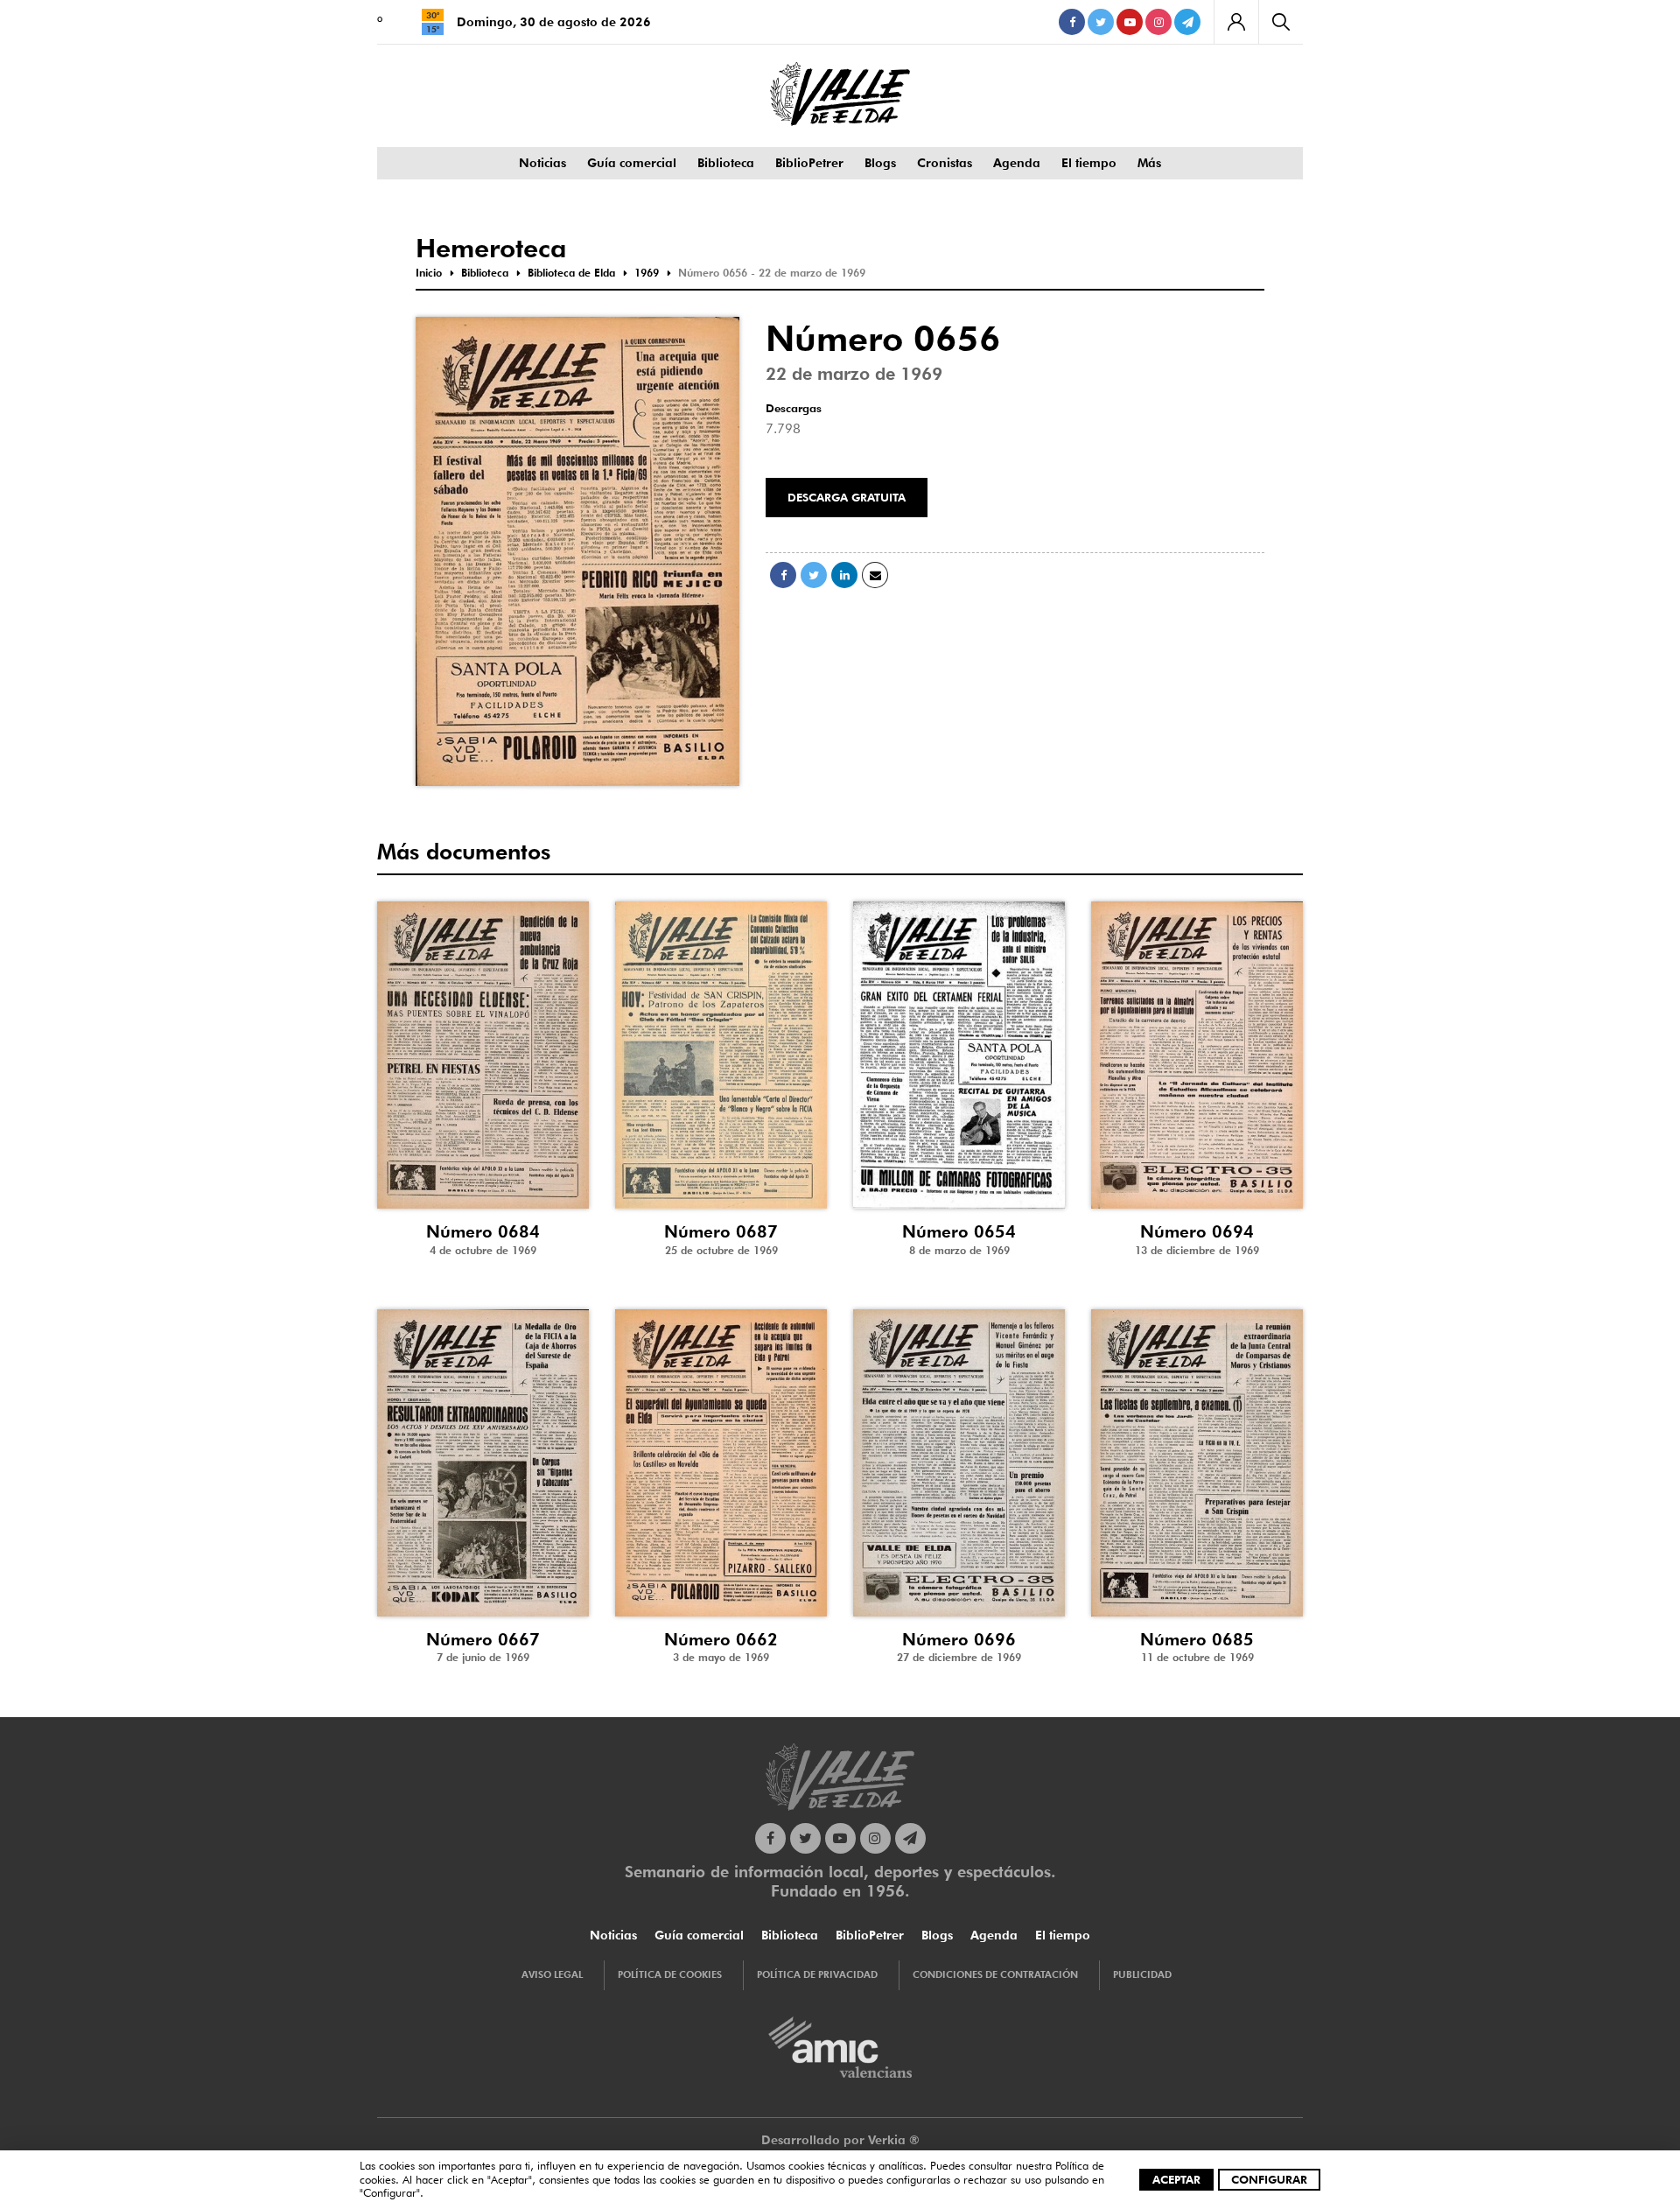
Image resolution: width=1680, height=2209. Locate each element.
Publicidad (1142, 1974)
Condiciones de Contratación (995, 1974)
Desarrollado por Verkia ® (840, 2140)
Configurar (1269, 2179)
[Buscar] (1281, 22)
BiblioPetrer (809, 163)
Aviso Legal (552, 1974)
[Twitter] (1101, 22)
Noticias (542, 163)
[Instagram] (1158, 22)
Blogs (880, 163)
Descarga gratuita (847, 497)
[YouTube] (1130, 22)
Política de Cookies (670, 1974)
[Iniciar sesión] (1236, 22)
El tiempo (1089, 163)
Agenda (1017, 163)
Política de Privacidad (817, 1974)
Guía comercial (632, 163)
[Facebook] (1072, 22)
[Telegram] (1187, 22)
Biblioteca (726, 163)
